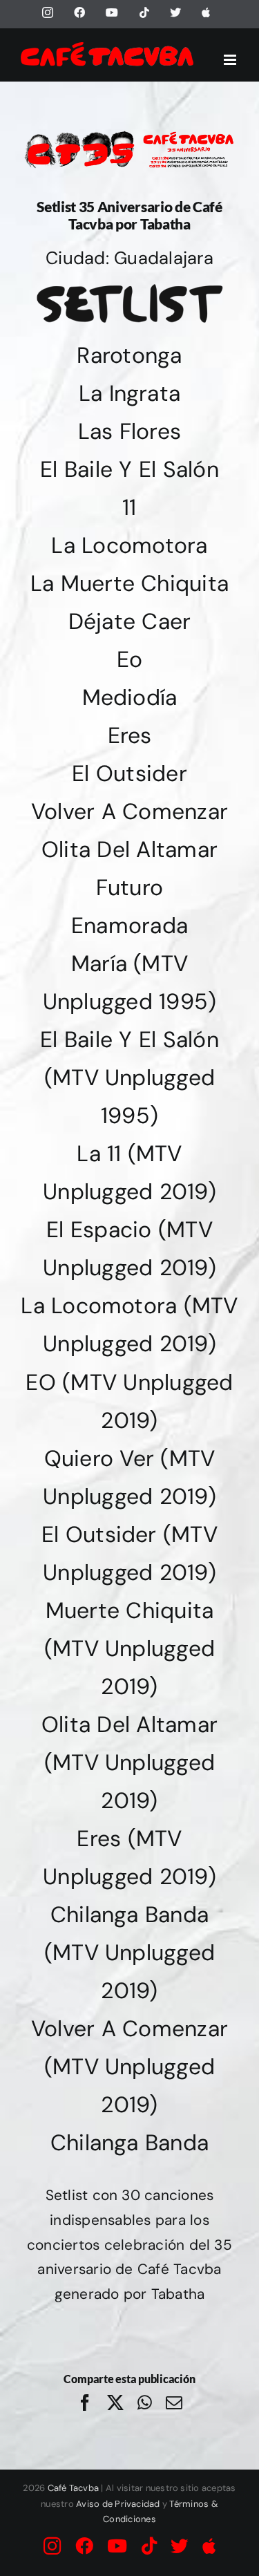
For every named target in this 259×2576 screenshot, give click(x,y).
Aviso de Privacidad (118, 2504)
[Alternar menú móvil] (231, 60)
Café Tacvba (74, 2488)
